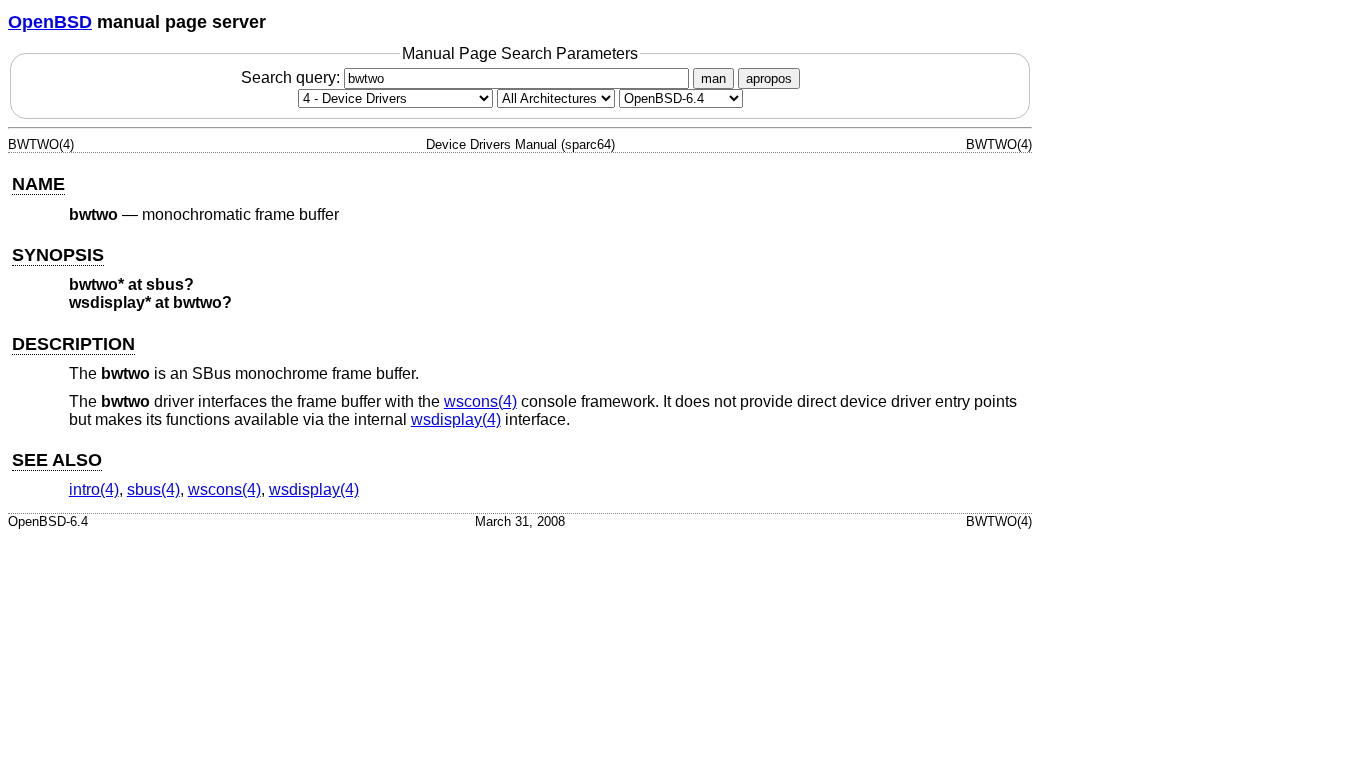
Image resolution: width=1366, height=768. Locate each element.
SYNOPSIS (58, 255)
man (713, 78)
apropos (769, 78)
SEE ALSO (57, 460)
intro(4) (94, 489)
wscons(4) (480, 401)
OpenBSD (50, 22)
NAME (38, 184)
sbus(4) (153, 489)
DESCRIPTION (73, 344)
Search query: (292, 77)
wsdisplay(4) (456, 419)
